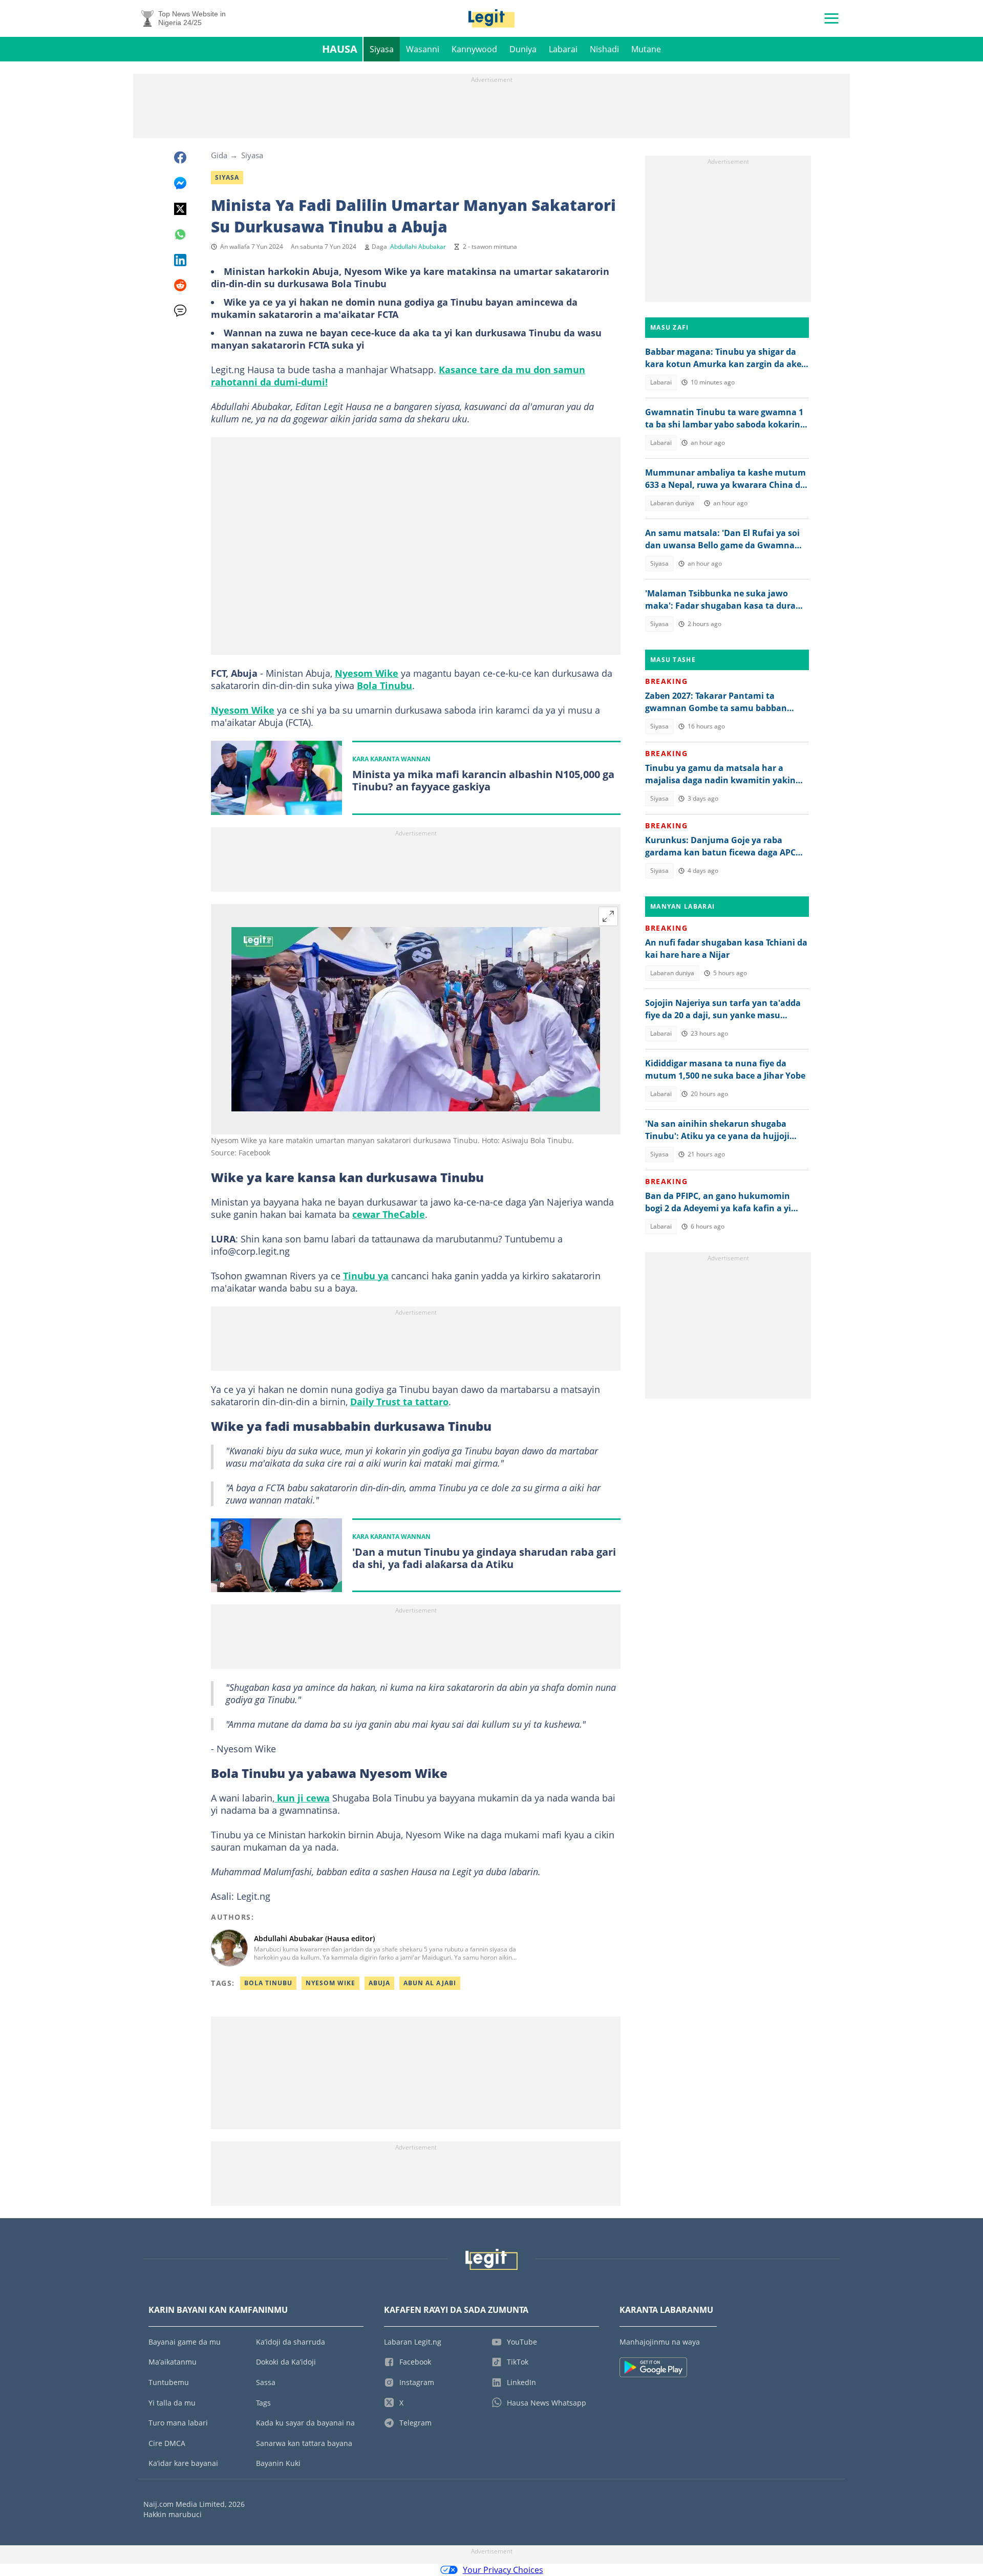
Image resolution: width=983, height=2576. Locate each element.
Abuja (379, 1983)
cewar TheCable (389, 1214)
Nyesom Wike (367, 673)
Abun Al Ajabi (430, 1983)
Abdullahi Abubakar (418, 246)
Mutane (646, 49)
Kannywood (474, 49)
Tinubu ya (366, 1276)
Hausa (340, 49)
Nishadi (604, 49)
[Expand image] (608, 916)
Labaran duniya (672, 503)
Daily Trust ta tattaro (399, 1402)
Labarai (563, 49)
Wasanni (423, 49)
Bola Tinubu (384, 685)
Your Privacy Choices (503, 2570)
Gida (219, 155)
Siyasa (382, 49)
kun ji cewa (302, 1798)
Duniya (523, 49)
